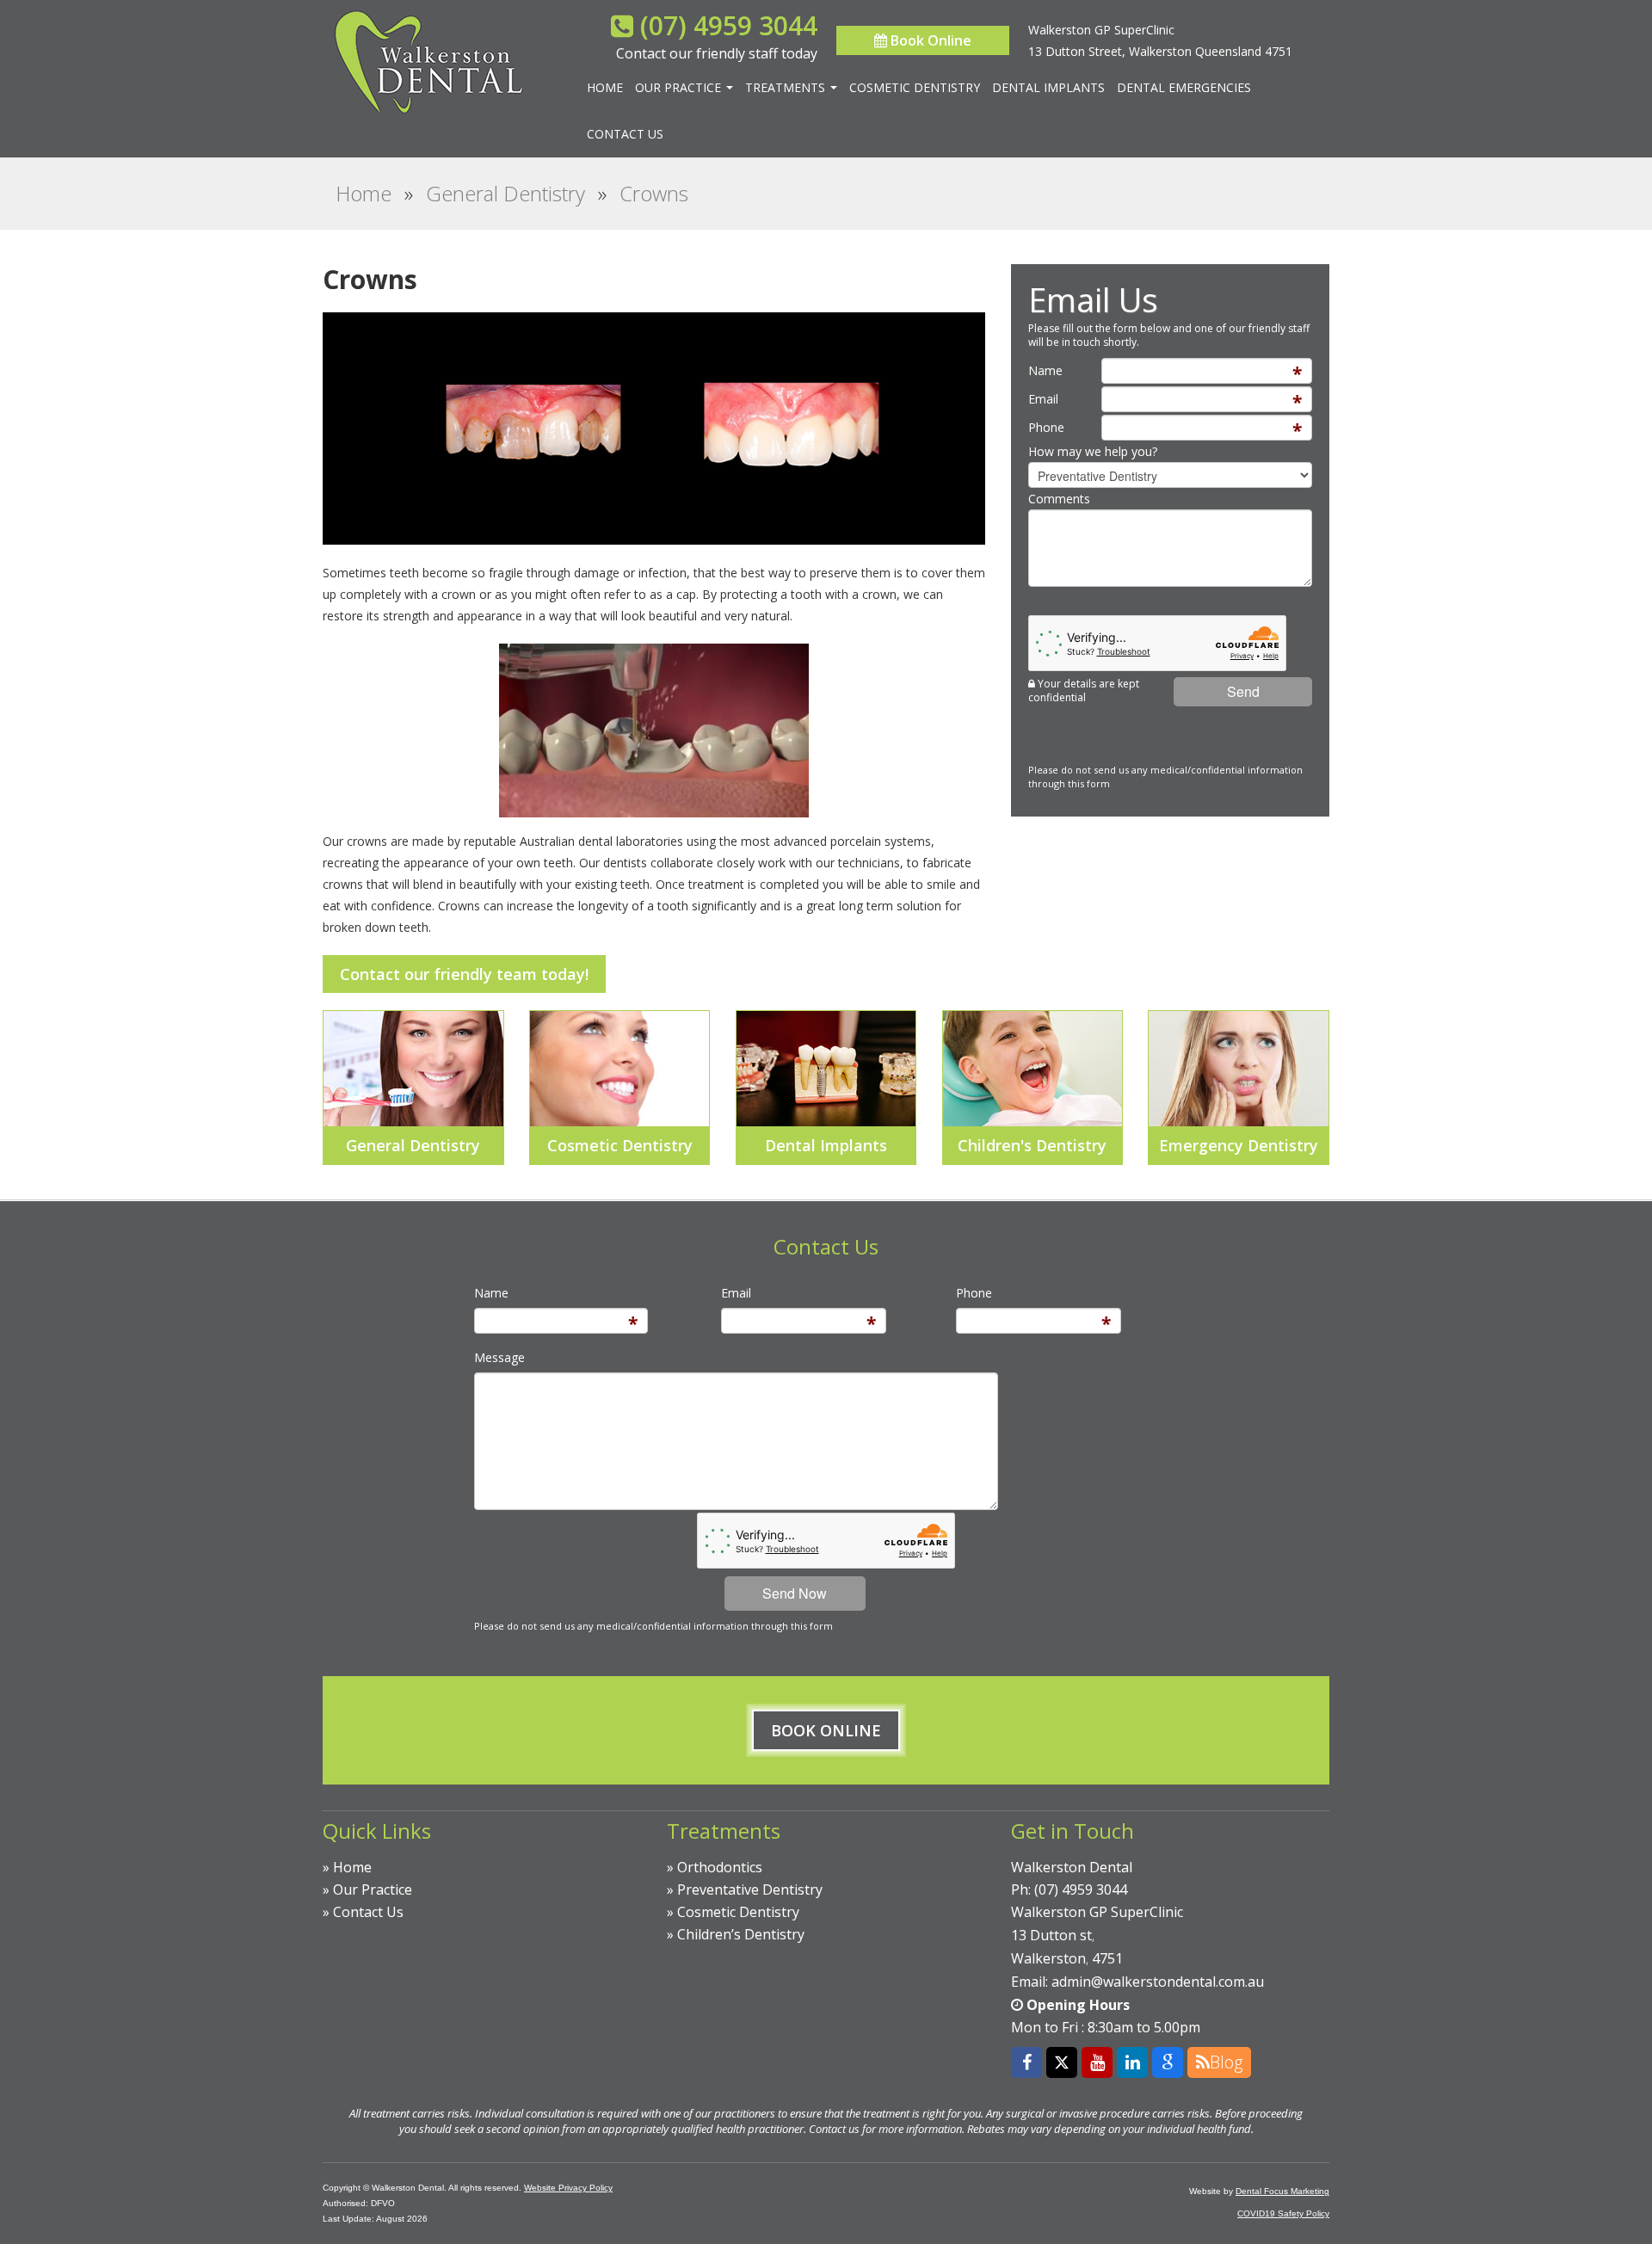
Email (1043, 399)
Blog (1226, 2062)
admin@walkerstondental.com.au (1158, 1982)
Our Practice (680, 87)
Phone (1046, 427)
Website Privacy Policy (568, 2188)
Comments (1059, 499)
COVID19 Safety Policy (1283, 2213)
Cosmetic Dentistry (915, 87)
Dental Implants (1048, 87)
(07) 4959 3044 (729, 25)
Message (499, 1357)
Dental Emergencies (1184, 87)
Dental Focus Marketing (1282, 2191)
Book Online (929, 40)
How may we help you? (1093, 451)
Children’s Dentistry (741, 1934)
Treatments (787, 87)
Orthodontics (720, 1867)
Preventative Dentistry (750, 1890)
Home (605, 87)
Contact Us (625, 134)
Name (1045, 370)
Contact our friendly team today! (464, 974)
